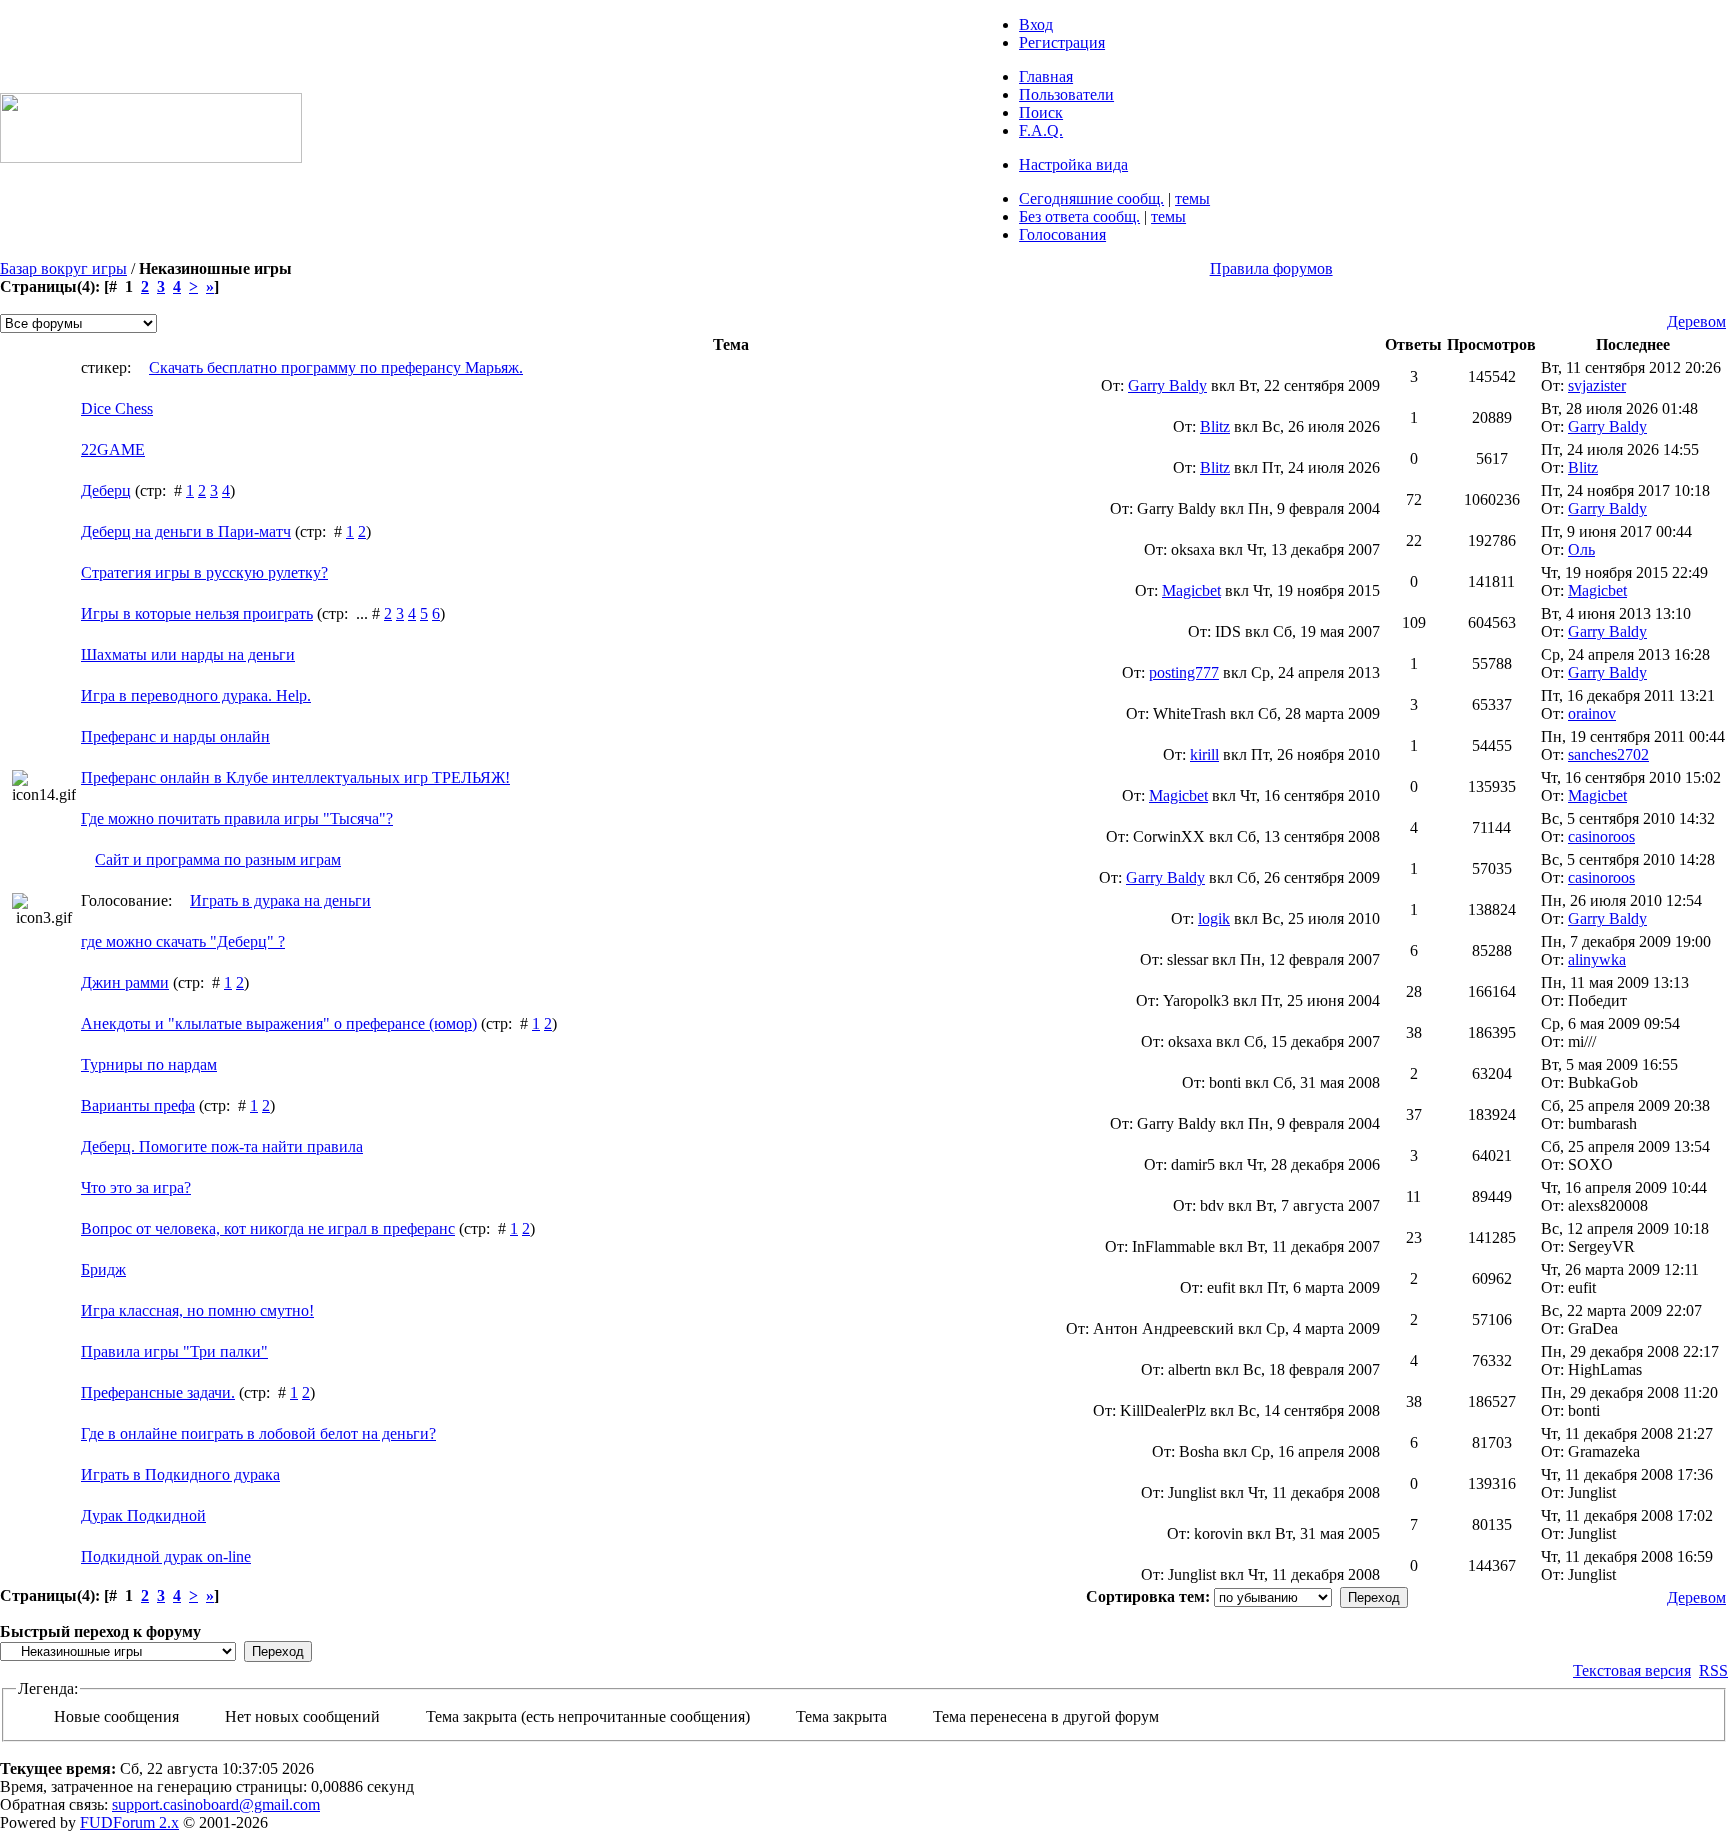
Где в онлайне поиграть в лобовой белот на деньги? (258, 1433)
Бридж (103, 1269)
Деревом (1696, 321)
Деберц (106, 490)
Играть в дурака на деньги (280, 900)
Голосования (1062, 234)
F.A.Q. (1041, 130)
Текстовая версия (1632, 1670)
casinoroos (1601, 836)
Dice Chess (117, 408)
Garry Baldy (1167, 385)
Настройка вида (1073, 164)
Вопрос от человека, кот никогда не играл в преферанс (268, 1228)
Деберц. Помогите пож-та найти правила (222, 1146)
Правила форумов (1271, 268)
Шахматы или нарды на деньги (188, 654)
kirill (1204, 754)
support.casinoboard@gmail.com (216, 1804)
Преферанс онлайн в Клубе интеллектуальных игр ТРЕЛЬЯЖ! (295, 777)
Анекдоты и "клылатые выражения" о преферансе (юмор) (279, 1023)
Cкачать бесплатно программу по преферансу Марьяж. (336, 367)
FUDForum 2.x (129, 1822)
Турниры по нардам (149, 1064)
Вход (1036, 24)
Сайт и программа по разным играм (218, 859)
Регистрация (1062, 42)
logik (1214, 918)
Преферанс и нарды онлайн (175, 736)
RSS (1713, 1670)
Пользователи (1066, 94)
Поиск (1041, 112)
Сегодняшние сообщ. (1091, 198)
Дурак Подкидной (143, 1515)
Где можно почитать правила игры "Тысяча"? (237, 818)
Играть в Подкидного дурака (180, 1474)
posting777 (1184, 672)
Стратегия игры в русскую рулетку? (204, 572)
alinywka (1597, 959)
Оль (1581, 549)
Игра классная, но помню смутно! (197, 1310)
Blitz (1215, 426)
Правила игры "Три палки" (174, 1351)
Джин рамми (125, 982)
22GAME (113, 449)
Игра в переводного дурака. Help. (196, 695)
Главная (1046, 76)
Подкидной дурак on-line (166, 1556)
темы (1192, 198)
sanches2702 (1608, 754)
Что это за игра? (136, 1187)
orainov (1592, 713)
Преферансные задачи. (158, 1392)
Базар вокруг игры (63, 268)
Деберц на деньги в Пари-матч (186, 531)
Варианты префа (138, 1105)
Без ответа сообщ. (1079, 216)
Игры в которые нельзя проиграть (197, 613)
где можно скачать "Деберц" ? (183, 941)
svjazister (1597, 385)
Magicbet (1191, 590)
